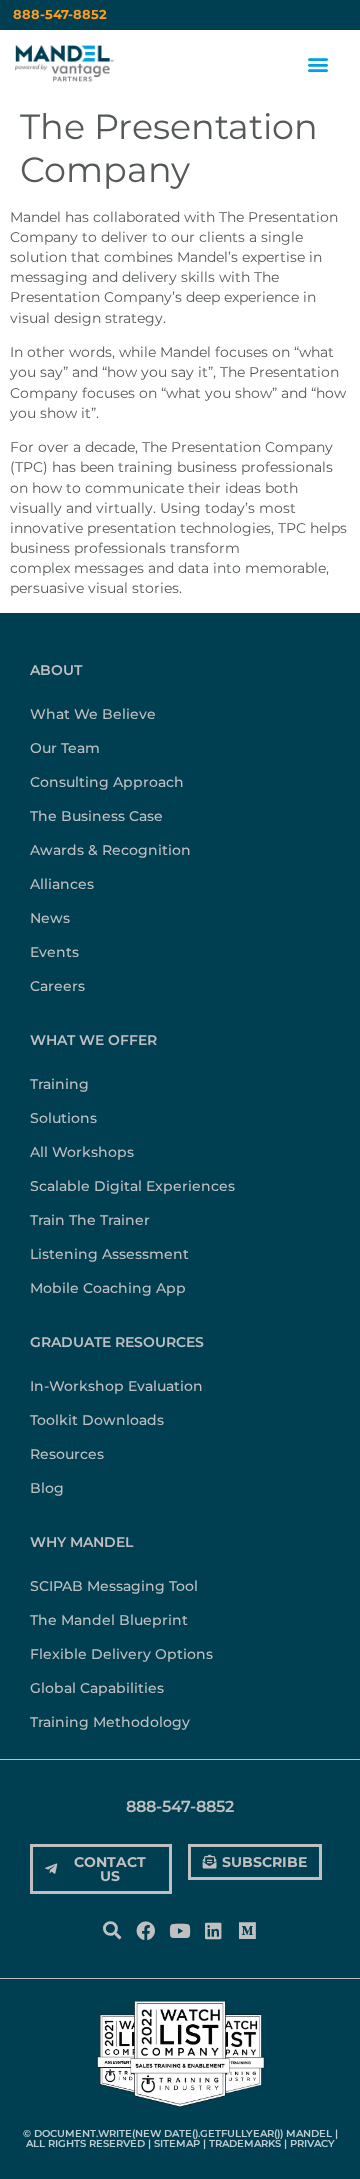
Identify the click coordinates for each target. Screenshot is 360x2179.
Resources (67, 1454)
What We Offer (93, 1040)
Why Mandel (81, 1542)
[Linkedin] (214, 1931)
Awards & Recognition (110, 850)
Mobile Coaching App (108, 1288)
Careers (57, 986)
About (56, 670)
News (50, 918)
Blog (47, 1488)
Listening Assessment (109, 1254)
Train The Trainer (90, 1220)
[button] (318, 64)
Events (54, 952)
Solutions (63, 1118)
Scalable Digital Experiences (132, 1186)
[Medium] (248, 1931)
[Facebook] (145, 1931)
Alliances (62, 884)
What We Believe (93, 714)
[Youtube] (179, 1931)
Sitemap (177, 2143)
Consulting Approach (107, 782)
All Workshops (82, 1152)
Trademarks (245, 2143)
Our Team (65, 748)
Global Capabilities (97, 1688)
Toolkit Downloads (97, 1420)
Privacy (312, 2143)
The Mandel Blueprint (109, 1620)
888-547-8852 (60, 14)
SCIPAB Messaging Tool (114, 1586)
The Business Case (96, 816)
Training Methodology (110, 1722)
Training (59, 1084)
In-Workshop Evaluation (116, 1386)
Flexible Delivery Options (121, 1654)
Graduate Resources (117, 1342)
